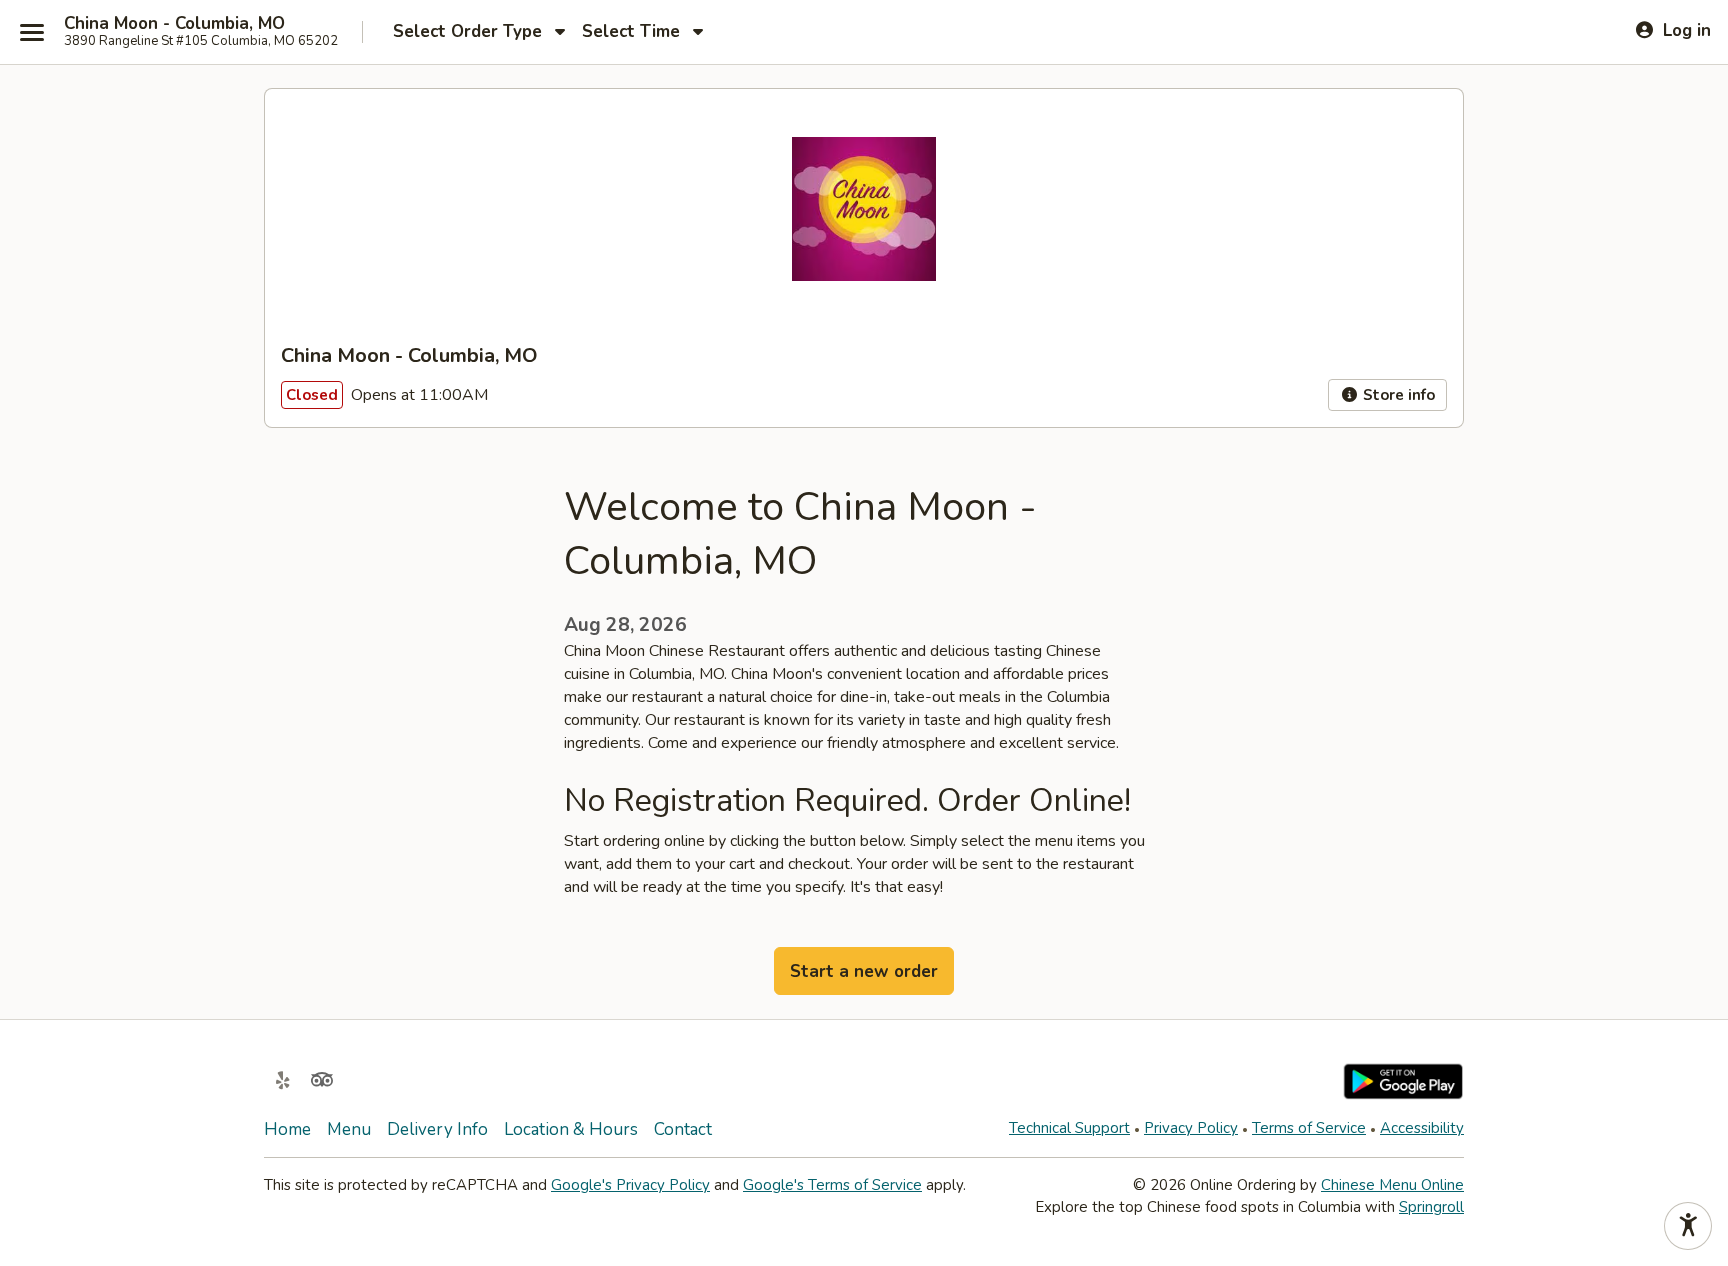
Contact (683, 1129)
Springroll (1431, 1207)
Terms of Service (1309, 1128)
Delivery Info (437, 1129)
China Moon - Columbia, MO (174, 24)
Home (287, 1129)
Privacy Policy (1191, 1128)
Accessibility (1422, 1128)
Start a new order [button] (864, 971)
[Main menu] (32, 32)
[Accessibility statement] (1688, 1226)
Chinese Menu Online (1392, 1185)
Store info (1397, 395)
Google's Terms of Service (832, 1185)
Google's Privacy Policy (630, 1185)
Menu (349, 1129)
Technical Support (1069, 1128)
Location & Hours (571, 1129)
